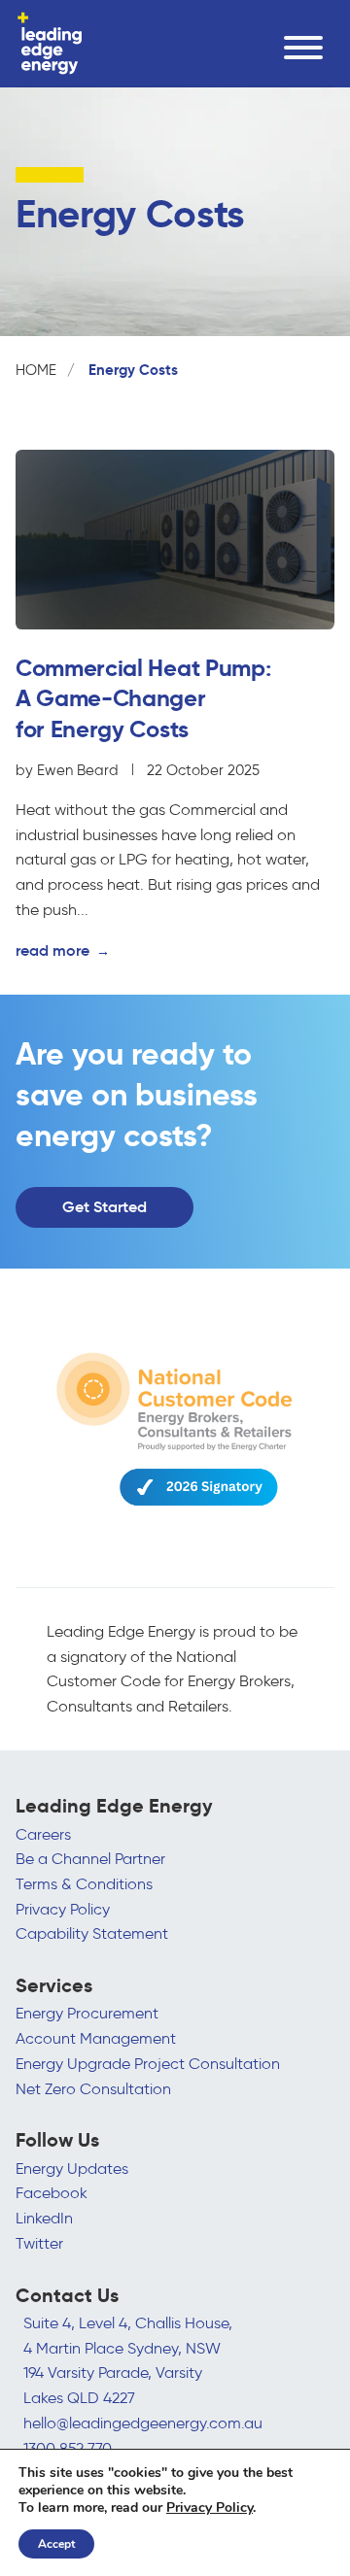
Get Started (105, 1206)
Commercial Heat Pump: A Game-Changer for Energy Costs (143, 698)
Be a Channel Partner (90, 1859)
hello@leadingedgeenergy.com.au (143, 2423)
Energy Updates (72, 2169)
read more (63, 950)
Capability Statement (92, 1933)
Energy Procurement (87, 2013)
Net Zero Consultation (93, 2089)
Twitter (39, 2243)
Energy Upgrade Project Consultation (148, 2064)
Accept (56, 2544)
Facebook (52, 2193)
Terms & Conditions (84, 1884)
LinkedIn (44, 2218)
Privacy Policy (63, 1909)
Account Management (96, 2038)
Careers (43, 1834)
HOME (36, 370)
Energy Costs (133, 370)
